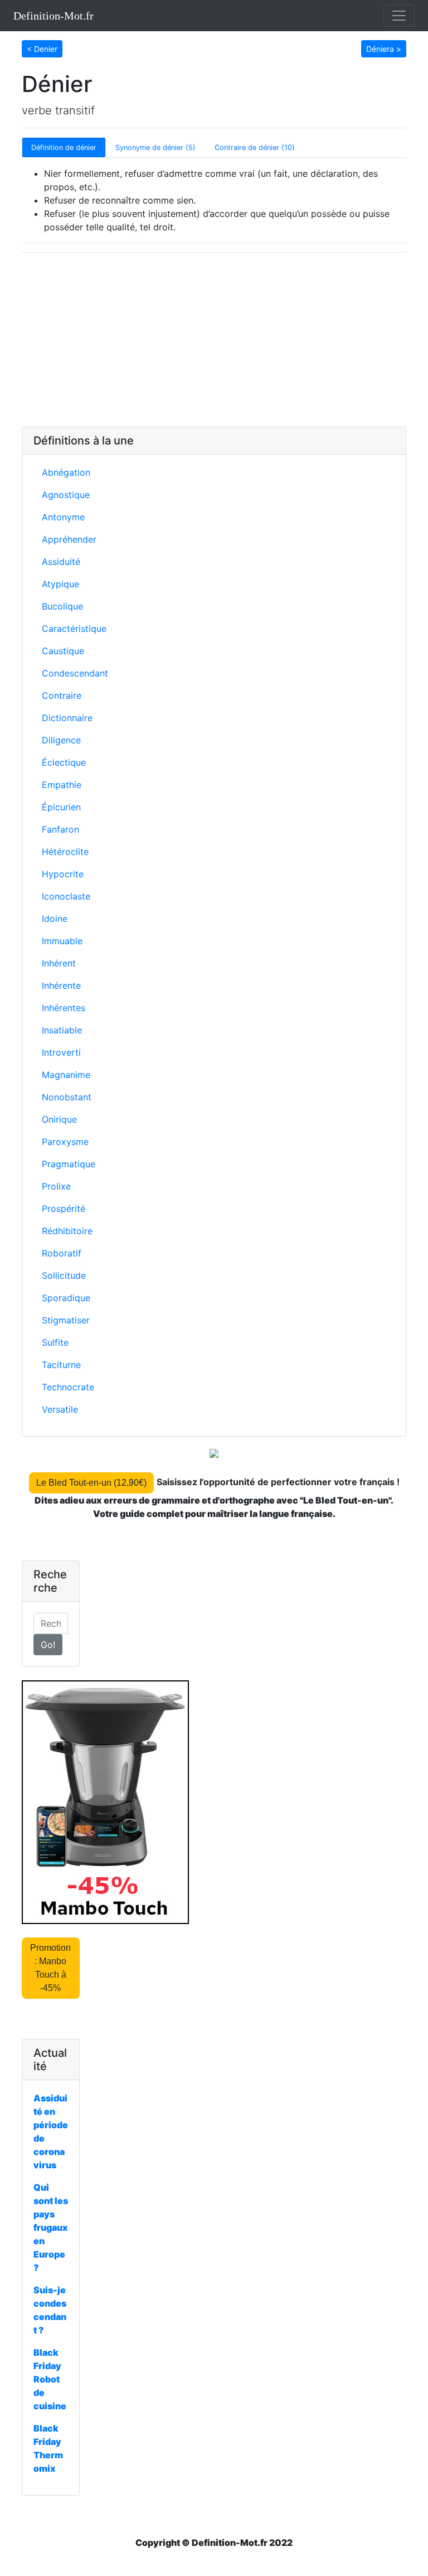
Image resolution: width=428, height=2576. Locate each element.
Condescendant (75, 673)
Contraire (62, 695)
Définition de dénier (64, 148)
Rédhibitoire (67, 1231)
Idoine (55, 919)
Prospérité (64, 1209)
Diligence (61, 740)
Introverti (61, 1052)
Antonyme (63, 517)
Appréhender (69, 539)
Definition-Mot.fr (53, 16)
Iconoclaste (66, 896)
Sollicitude (64, 1275)
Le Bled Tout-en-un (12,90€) (91, 1483)
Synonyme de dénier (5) (155, 148)
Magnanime (66, 1075)
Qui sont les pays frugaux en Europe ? (51, 2227)
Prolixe (56, 1186)
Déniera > (384, 49)
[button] (42, 48)
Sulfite (55, 1342)
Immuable (62, 941)
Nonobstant (67, 1097)
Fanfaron (60, 829)
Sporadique (66, 1298)
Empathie (62, 785)
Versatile (60, 1409)
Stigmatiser (66, 1320)
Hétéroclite (65, 852)
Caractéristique (74, 629)
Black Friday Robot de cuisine (50, 2379)
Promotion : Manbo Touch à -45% (50, 1968)
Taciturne (61, 1365)
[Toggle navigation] (399, 16)
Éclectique (64, 762)
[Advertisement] (214, 340)
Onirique (59, 1119)
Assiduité (61, 562)
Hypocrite (63, 874)
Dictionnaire (67, 718)
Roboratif (62, 1253)
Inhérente (61, 985)
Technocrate (68, 1387)
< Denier (42, 49)
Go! (48, 1645)
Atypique (60, 584)
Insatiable (62, 1030)
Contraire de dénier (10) (255, 148)
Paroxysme (65, 1142)
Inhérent (59, 963)
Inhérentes (64, 1008)
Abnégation (66, 472)
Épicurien (61, 807)
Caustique (63, 651)
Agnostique (66, 495)
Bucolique (62, 606)
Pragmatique (69, 1164)
